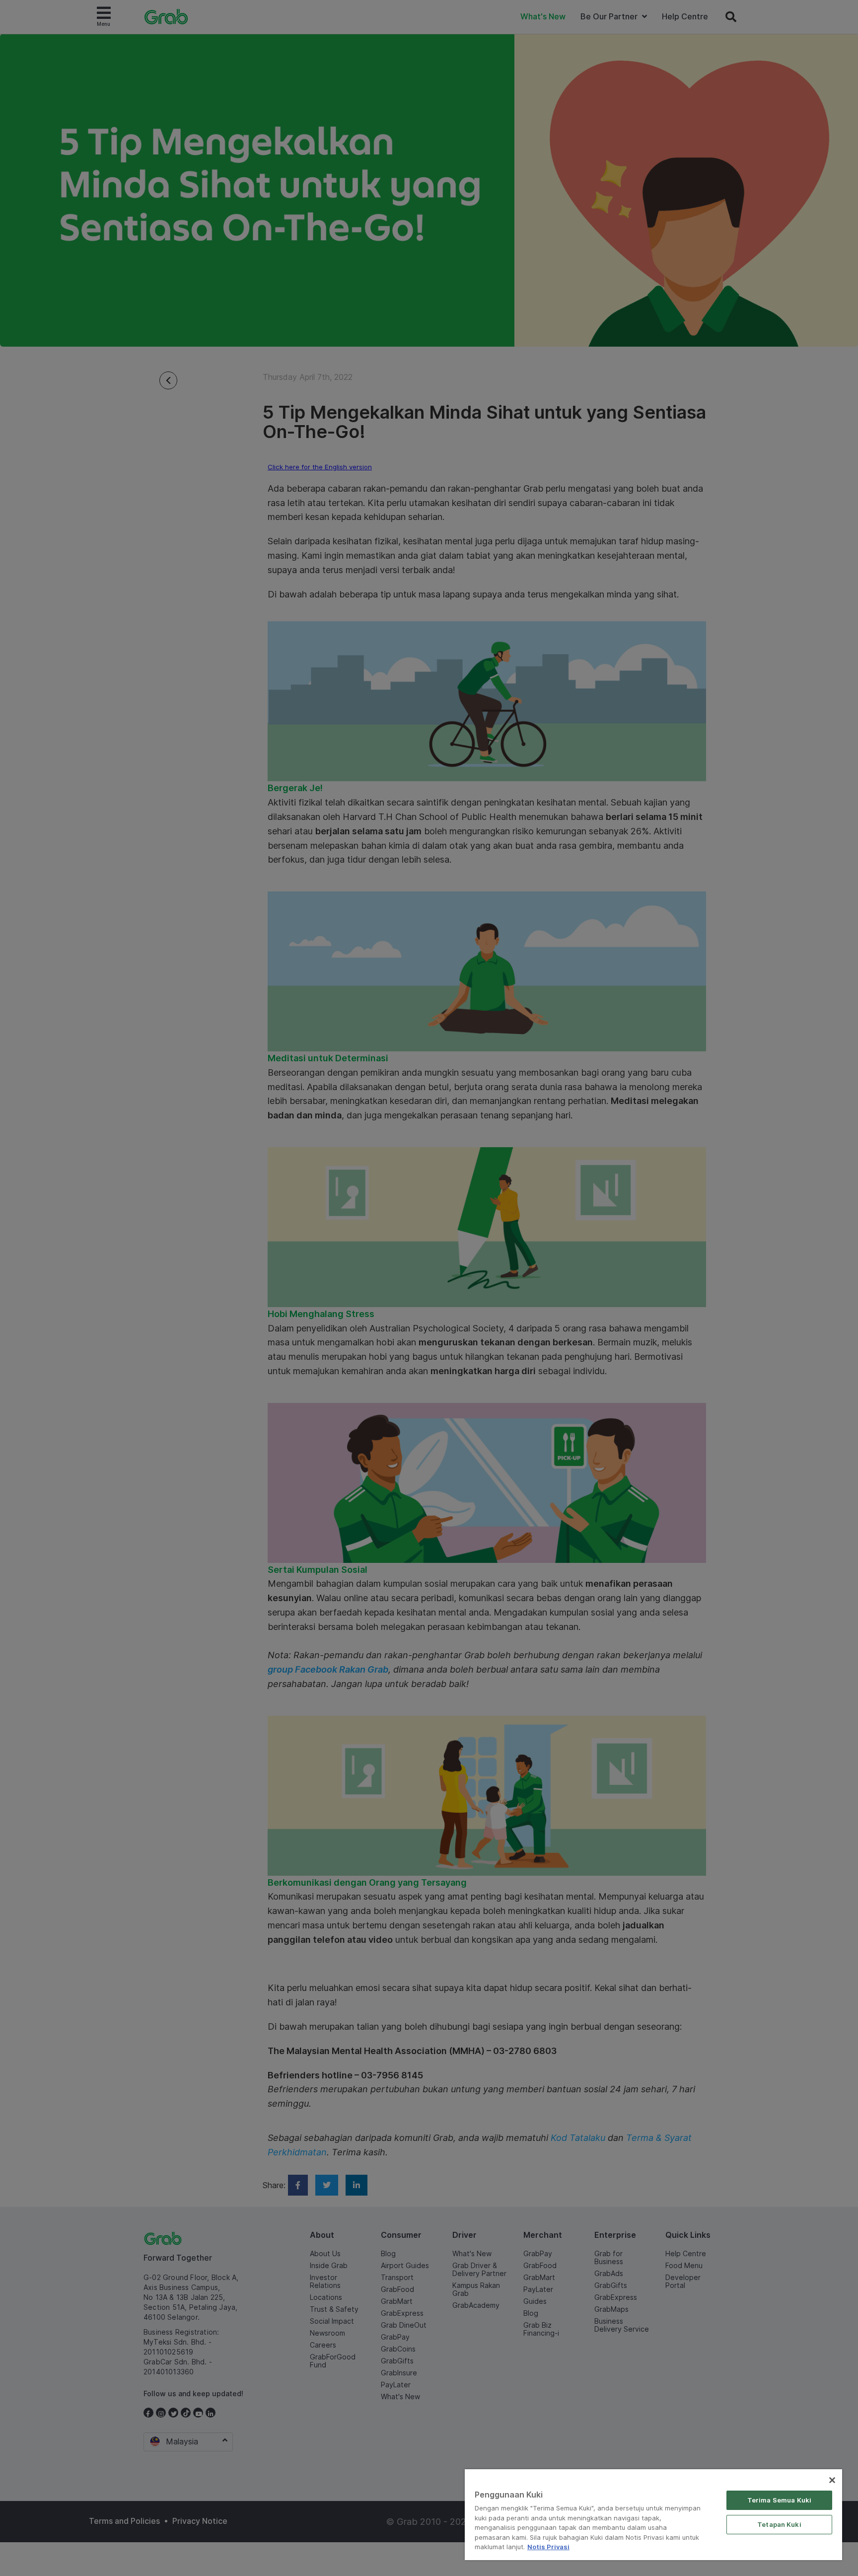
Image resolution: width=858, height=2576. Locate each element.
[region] (653, 2515)
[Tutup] (832, 2480)
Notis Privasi (548, 2547)
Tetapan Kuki (779, 2524)
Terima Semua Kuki (779, 2500)
